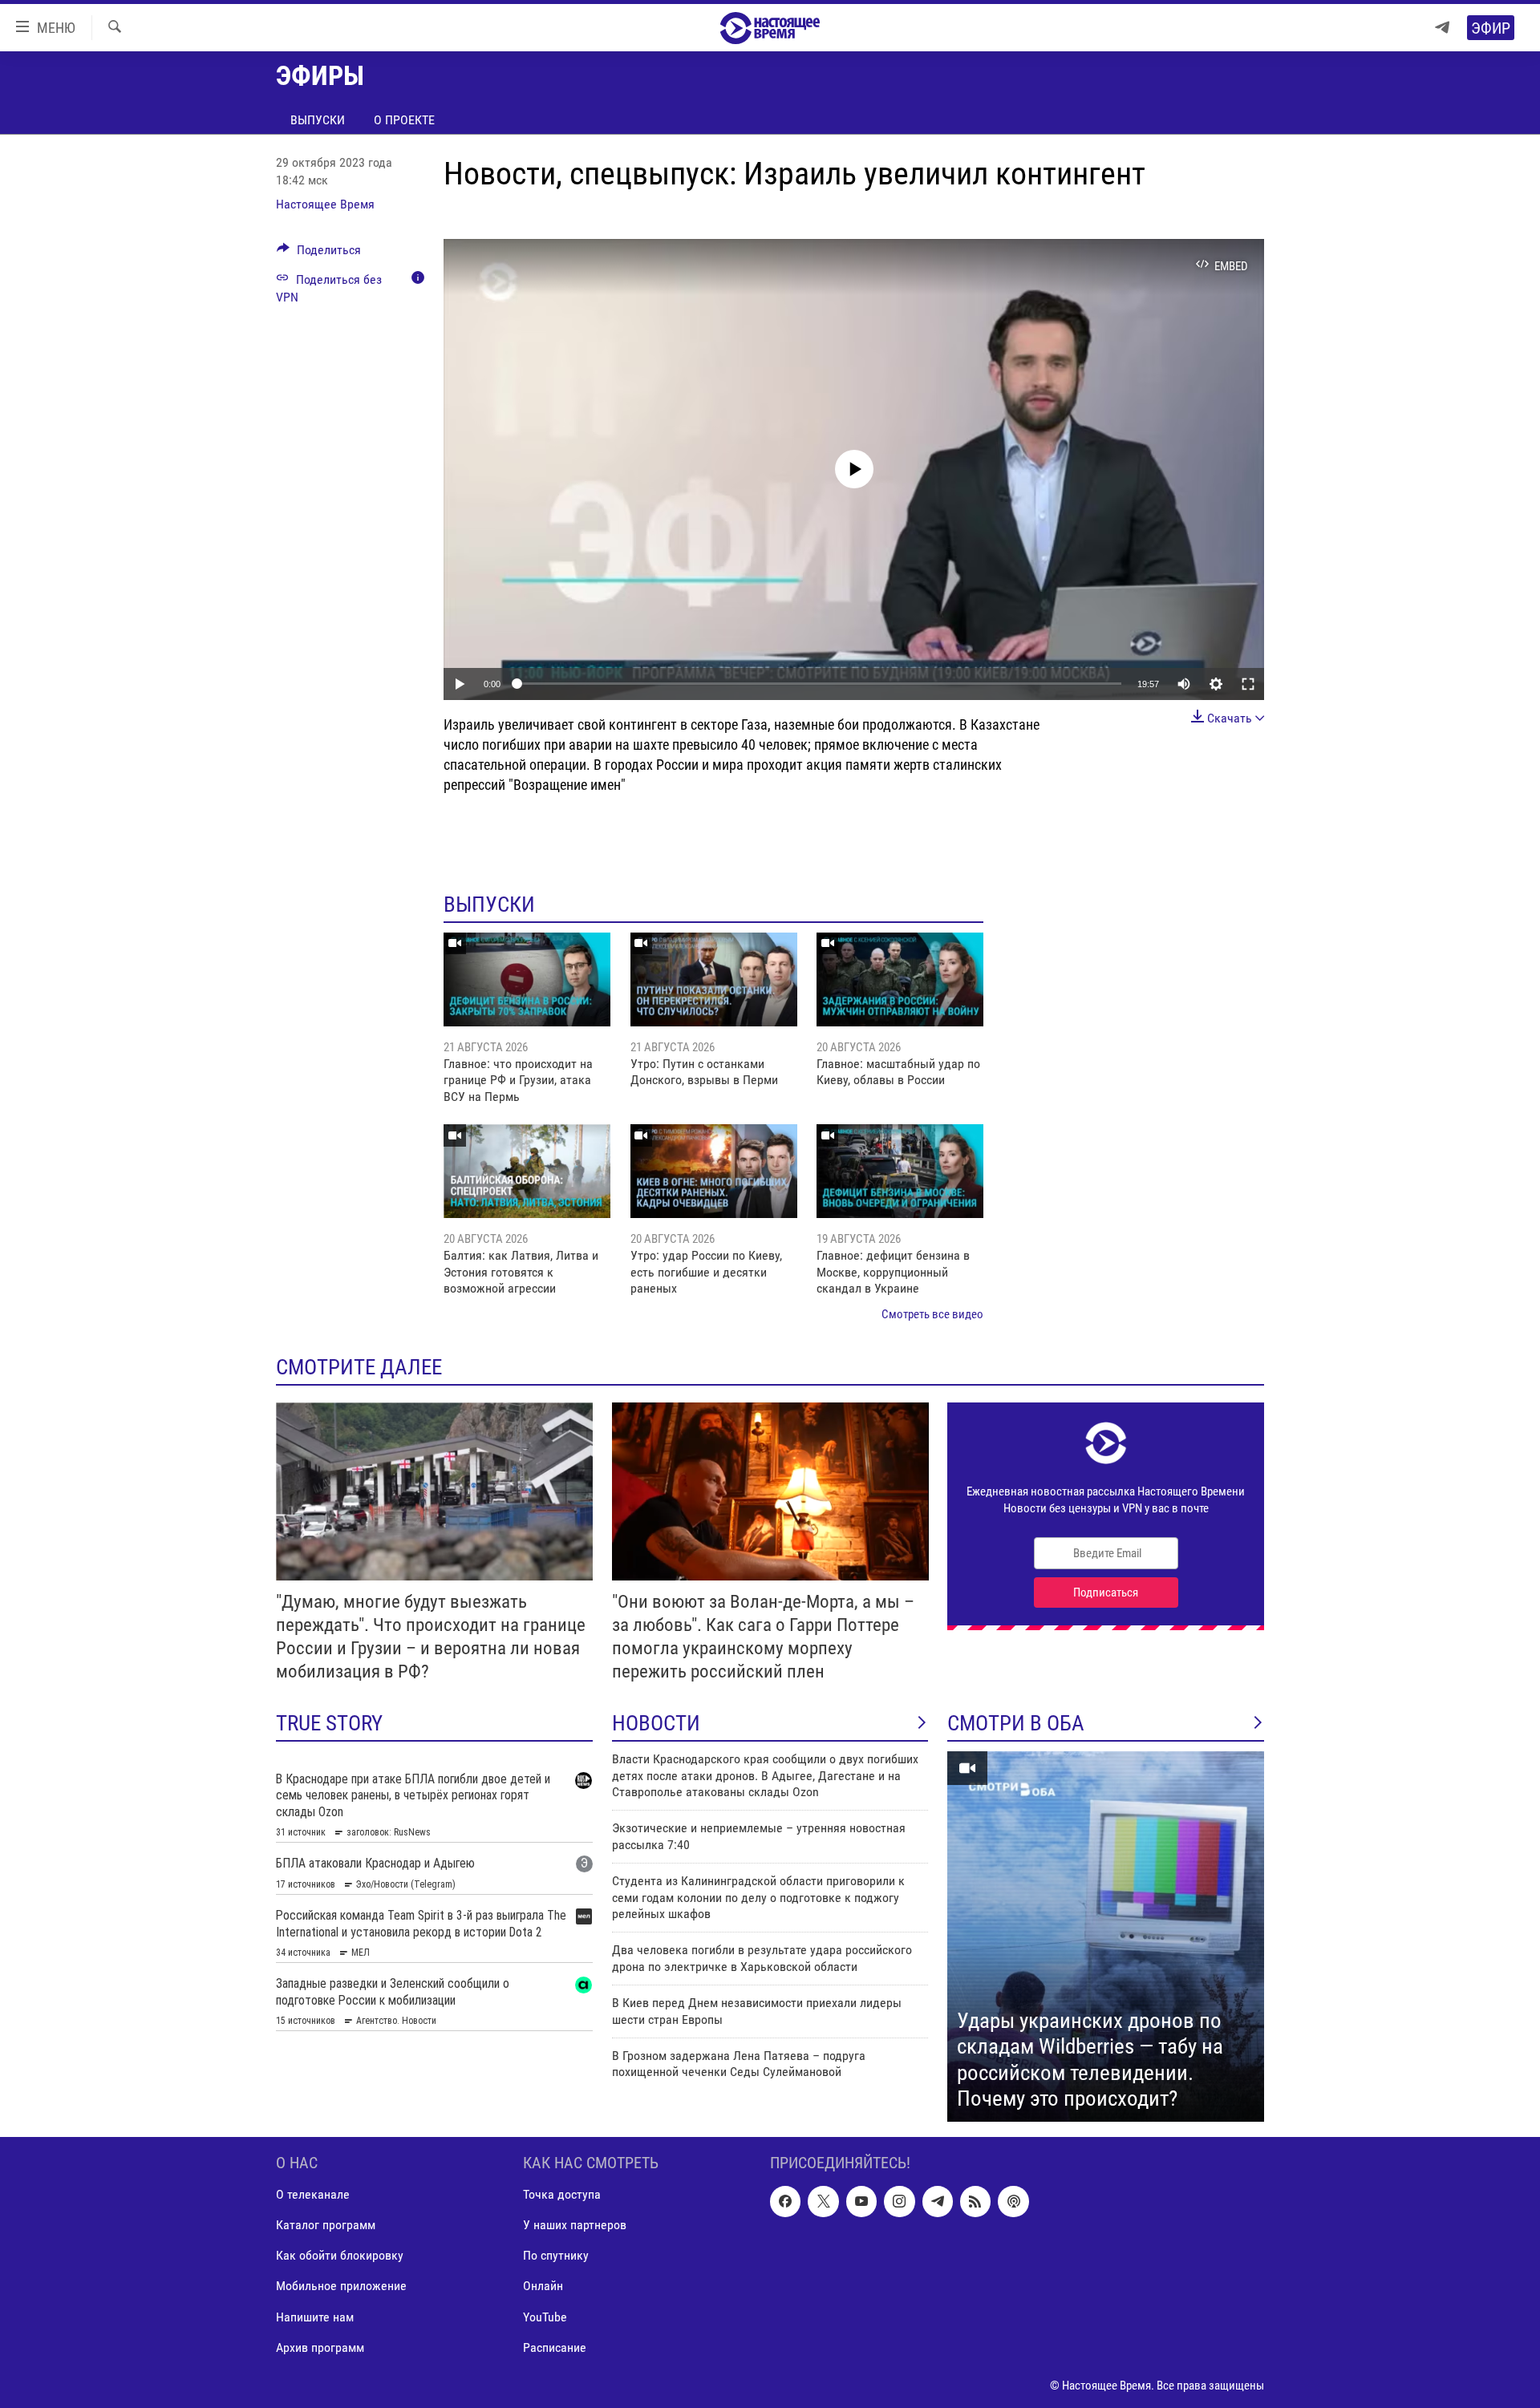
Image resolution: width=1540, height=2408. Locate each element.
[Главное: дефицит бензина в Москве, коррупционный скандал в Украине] (900, 1171)
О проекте (404, 120)
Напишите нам (315, 2316)
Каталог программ (326, 2225)
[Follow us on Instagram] (899, 2201)
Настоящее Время (325, 204)
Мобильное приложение (341, 2286)
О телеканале (313, 2194)
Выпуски (318, 120)
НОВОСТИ (656, 1723)
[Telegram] (1442, 28)
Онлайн (543, 2286)
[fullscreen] (1248, 684)
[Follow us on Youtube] (861, 2201)
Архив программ (320, 2347)
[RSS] (975, 2201)
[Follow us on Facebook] (785, 2201)
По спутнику (556, 2255)
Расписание (555, 2347)
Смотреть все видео (932, 1314)
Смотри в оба (1016, 1723)
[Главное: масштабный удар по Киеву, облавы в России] (900, 979)
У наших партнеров (575, 2225)
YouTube (545, 2316)
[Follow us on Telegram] (938, 2201)
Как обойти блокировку (340, 2255)
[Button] (319, 254)
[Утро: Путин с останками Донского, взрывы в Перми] (714, 979)
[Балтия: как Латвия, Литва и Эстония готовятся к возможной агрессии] (527, 1171)
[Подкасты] (1013, 2201)
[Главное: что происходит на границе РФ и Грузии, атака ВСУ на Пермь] (527, 979)
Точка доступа (562, 2194)
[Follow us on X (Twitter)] (823, 2201)
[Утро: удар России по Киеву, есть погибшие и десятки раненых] (714, 1171)
